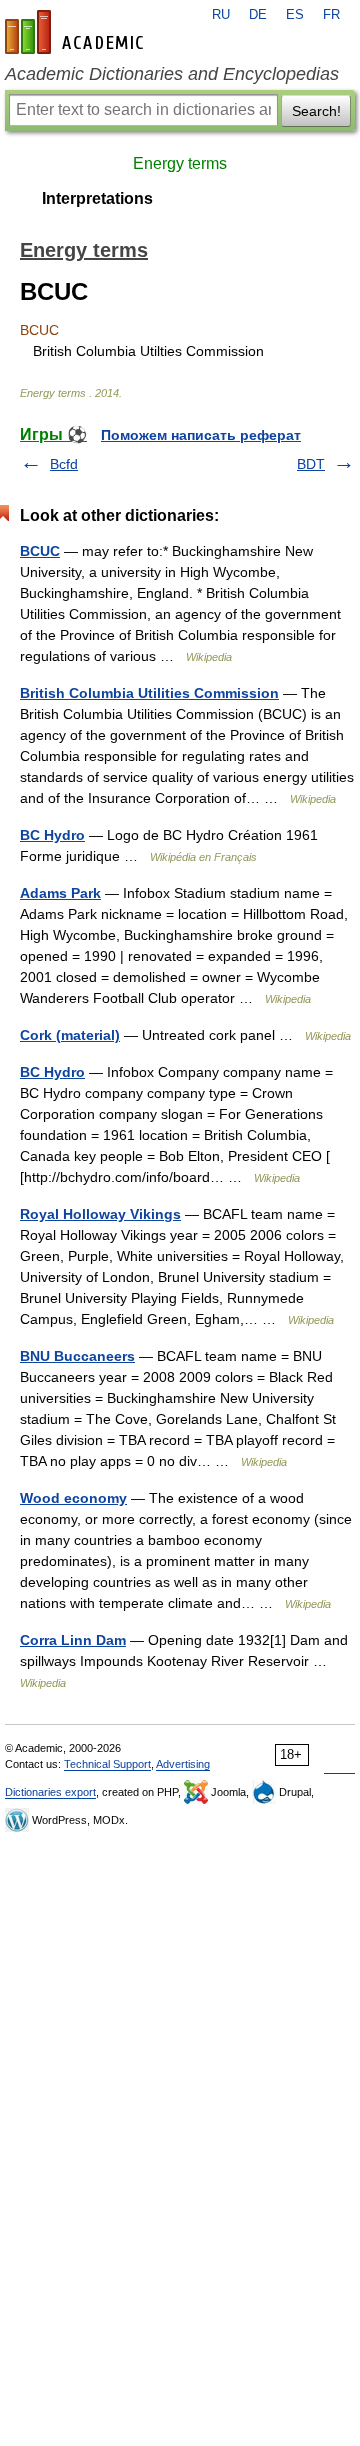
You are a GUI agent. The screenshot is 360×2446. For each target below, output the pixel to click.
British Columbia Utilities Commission (149, 693)
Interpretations (97, 198)
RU (221, 15)
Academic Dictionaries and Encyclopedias (172, 74)
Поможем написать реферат (201, 435)
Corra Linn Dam (73, 1640)
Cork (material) (70, 1035)
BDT (311, 464)
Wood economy (73, 1498)
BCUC (40, 551)
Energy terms (180, 163)
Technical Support (107, 1764)
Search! (316, 111)
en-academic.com (77, 32)
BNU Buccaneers (77, 1356)
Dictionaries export (50, 1792)
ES (295, 15)
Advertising (183, 1764)
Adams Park (60, 893)
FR (331, 15)
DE (258, 15)
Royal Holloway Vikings (100, 1214)
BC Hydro (52, 835)
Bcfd (64, 464)
